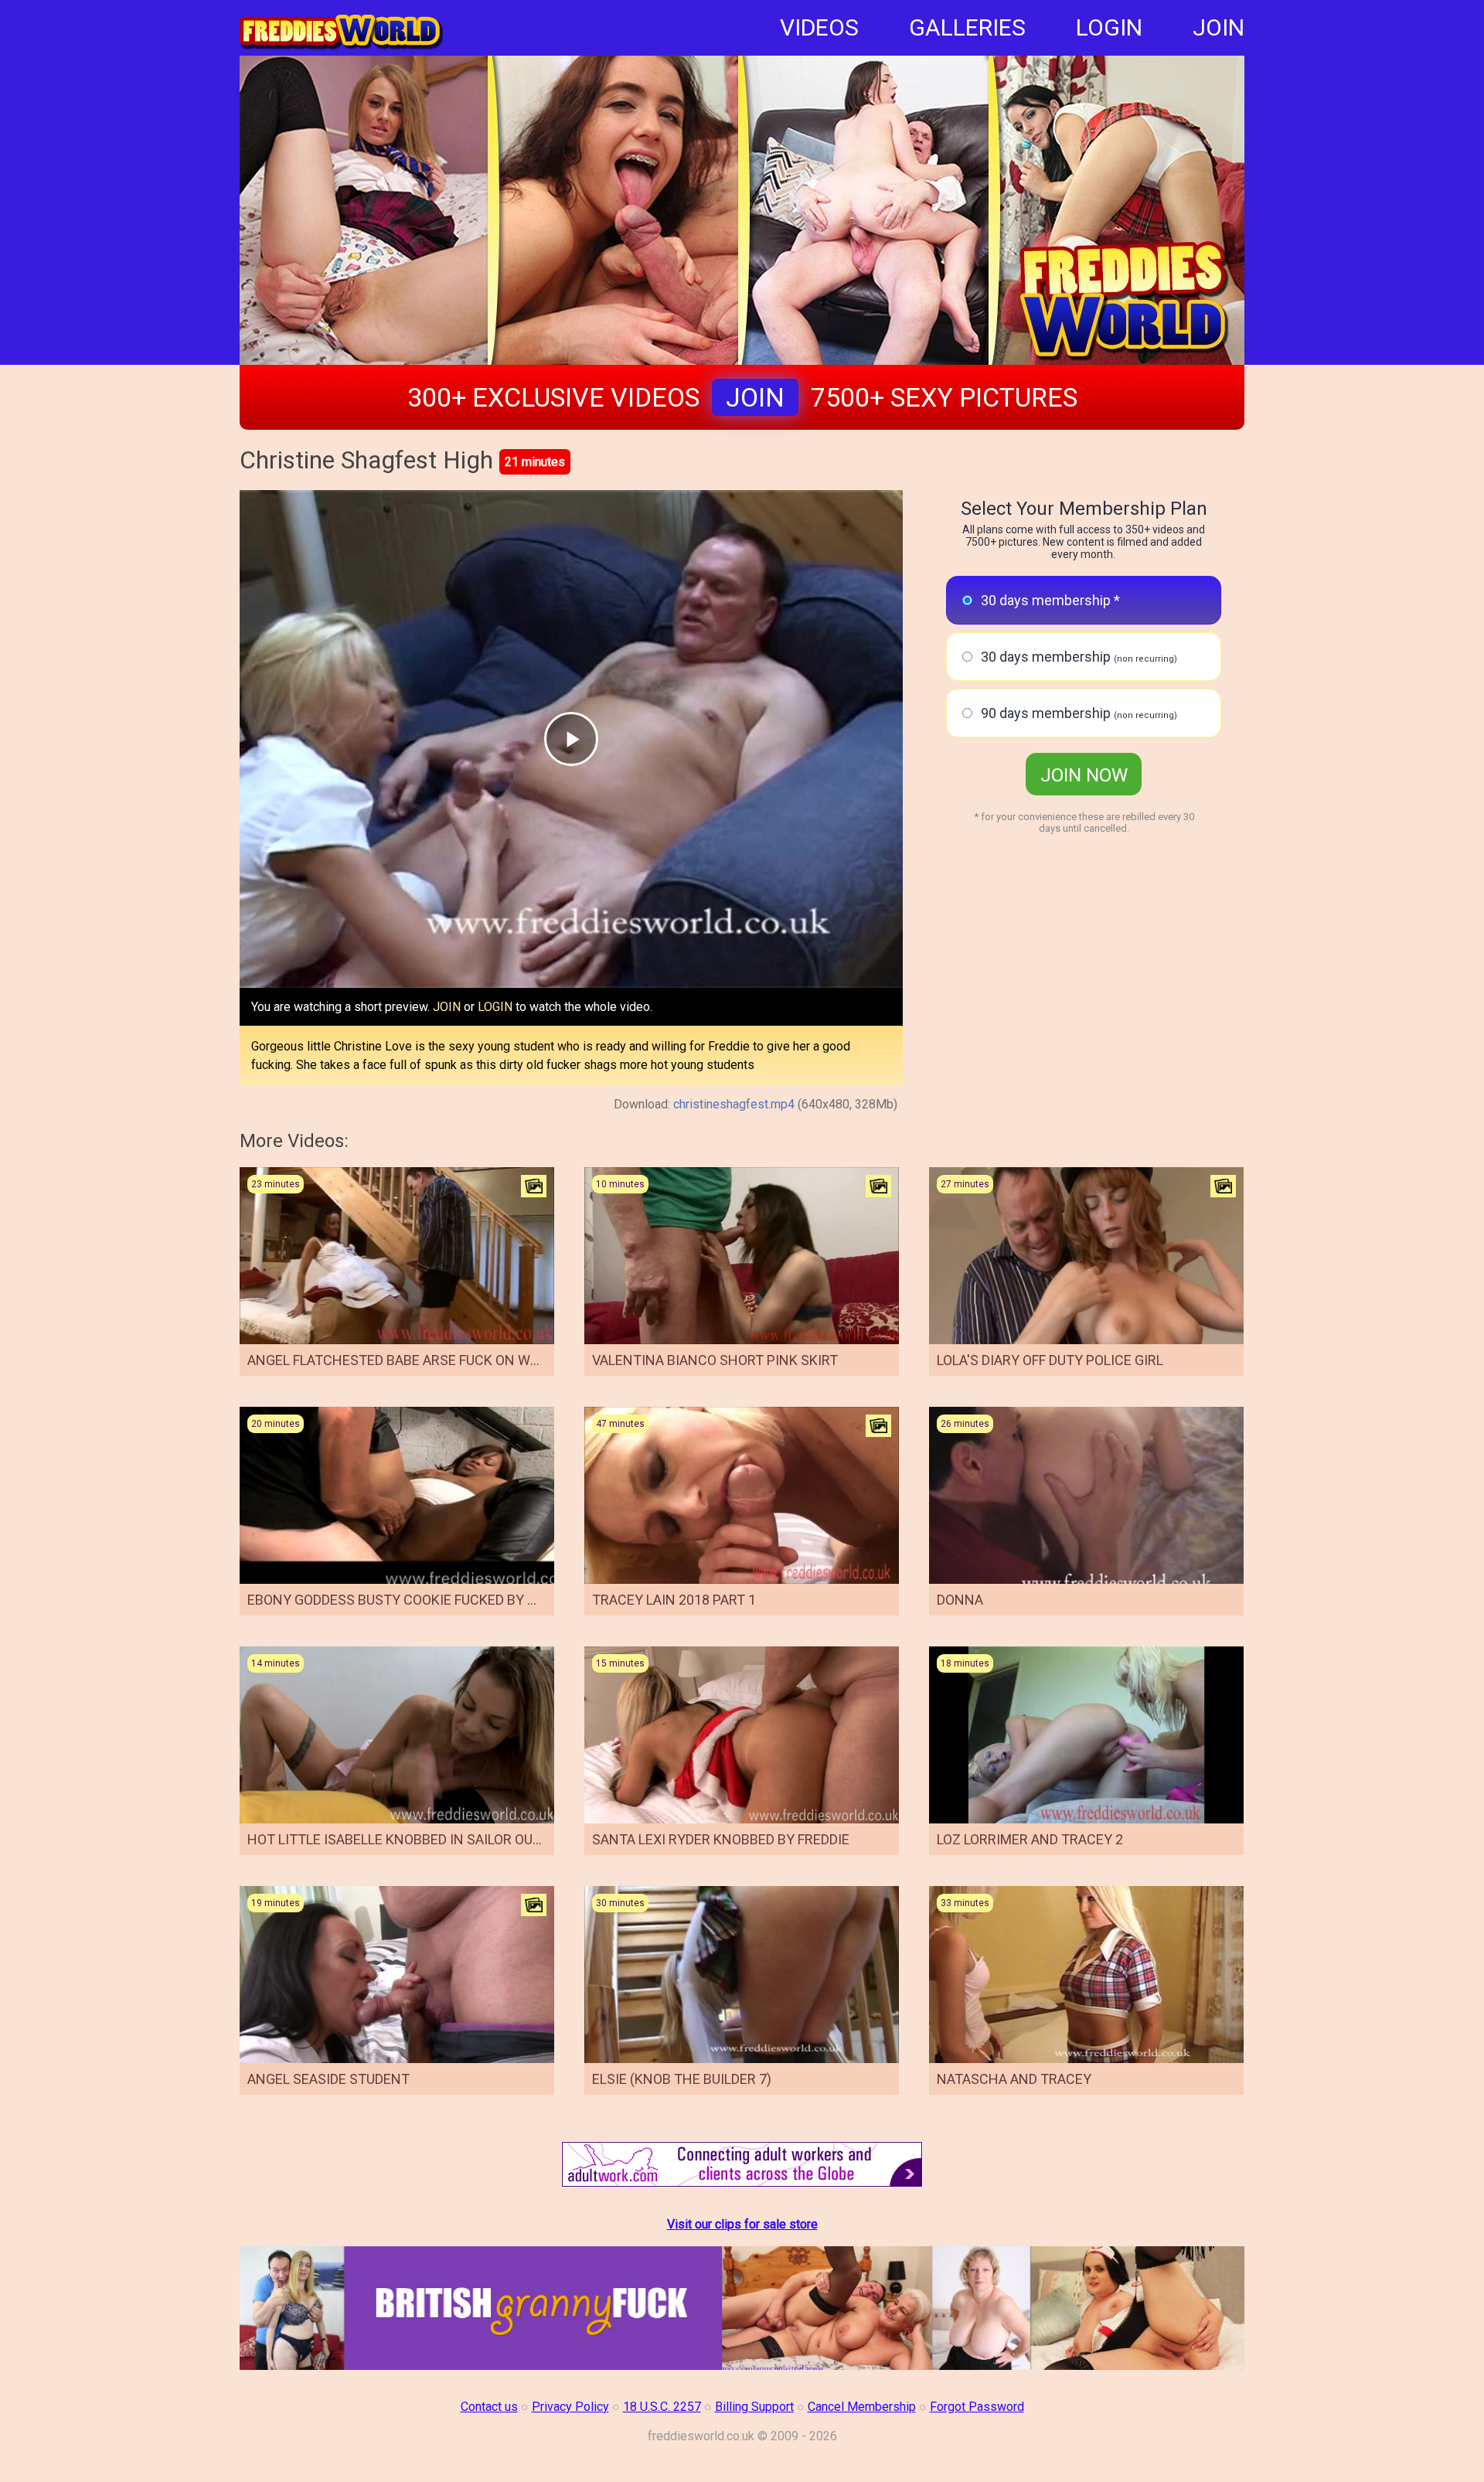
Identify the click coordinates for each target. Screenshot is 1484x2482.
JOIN (1219, 27)
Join (755, 397)
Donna (960, 1600)
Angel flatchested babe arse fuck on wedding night (435, 1360)
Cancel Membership (862, 2407)
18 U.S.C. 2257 (662, 2407)
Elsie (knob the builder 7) (682, 2079)
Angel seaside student (328, 2079)
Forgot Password (977, 2407)
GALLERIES (967, 27)
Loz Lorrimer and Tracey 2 (1030, 1839)
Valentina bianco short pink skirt (715, 1360)
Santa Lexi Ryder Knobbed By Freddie (721, 1839)
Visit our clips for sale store (742, 2224)
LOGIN (1109, 27)
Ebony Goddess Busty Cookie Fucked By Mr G (403, 1600)
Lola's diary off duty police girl (1050, 1360)
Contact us (489, 2407)
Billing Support (754, 2407)
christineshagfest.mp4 (734, 1104)
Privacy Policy (570, 2407)
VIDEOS (819, 27)
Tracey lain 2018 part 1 (674, 1600)
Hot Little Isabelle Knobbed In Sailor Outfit (404, 1839)
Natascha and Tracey (1014, 2079)
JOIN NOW (1084, 775)
